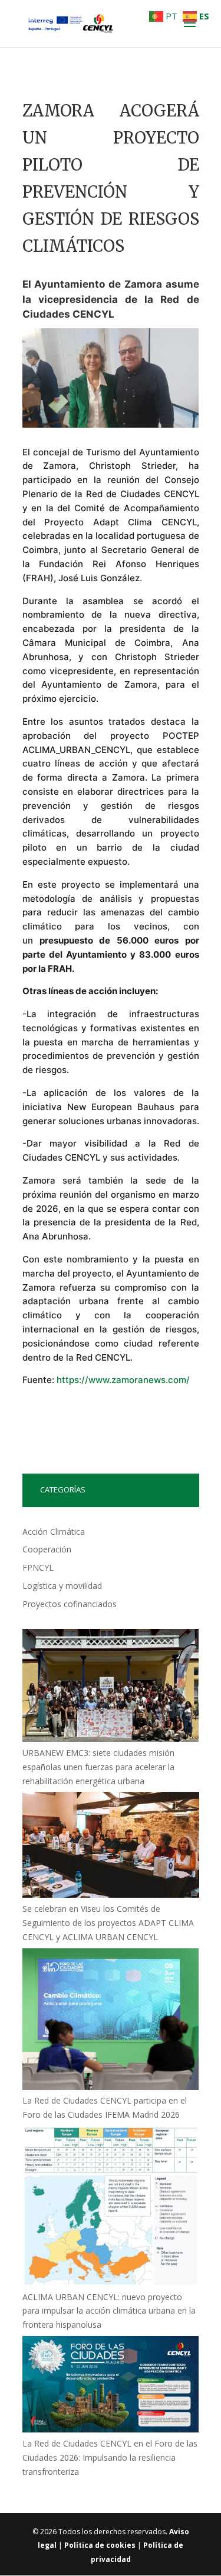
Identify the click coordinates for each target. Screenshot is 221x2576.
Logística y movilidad (62, 1586)
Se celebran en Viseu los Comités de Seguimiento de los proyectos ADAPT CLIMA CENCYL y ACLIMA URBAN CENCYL (108, 1923)
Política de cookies (100, 2545)
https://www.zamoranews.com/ (123, 1380)
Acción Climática (54, 1532)
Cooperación (47, 1549)
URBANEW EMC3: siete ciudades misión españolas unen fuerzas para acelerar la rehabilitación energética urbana (98, 1767)
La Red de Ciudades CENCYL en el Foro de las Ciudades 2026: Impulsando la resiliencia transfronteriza (110, 2457)
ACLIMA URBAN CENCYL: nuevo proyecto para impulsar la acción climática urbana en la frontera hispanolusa (109, 2311)
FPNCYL (38, 1567)
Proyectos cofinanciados (70, 1604)
